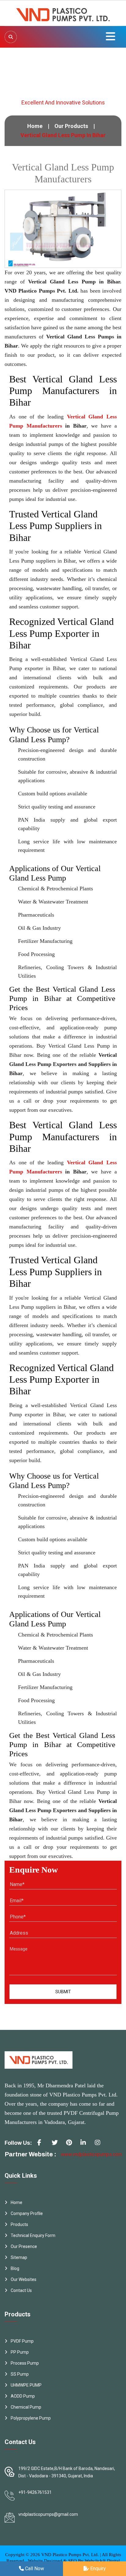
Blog (15, 2268)
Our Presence (24, 2246)
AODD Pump (23, 2396)
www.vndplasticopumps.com (91, 2154)
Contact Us (21, 2290)
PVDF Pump (22, 2341)
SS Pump (20, 2374)
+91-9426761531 (35, 2492)
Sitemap (19, 2257)
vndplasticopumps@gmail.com (48, 2514)
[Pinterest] (71, 2145)
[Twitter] (57, 2145)
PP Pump (20, 2352)
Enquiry (97, 2569)
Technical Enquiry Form (33, 2235)
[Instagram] (100, 2145)
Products (19, 2224)
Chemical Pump (26, 2407)
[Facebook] (43, 2145)
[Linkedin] (86, 2145)
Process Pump (25, 2363)
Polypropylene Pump (31, 2418)
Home (35, 126)
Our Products (71, 126)
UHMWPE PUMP (26, 2385)
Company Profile (27, 2213)
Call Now (34, 2569)
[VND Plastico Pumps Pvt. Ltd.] (63, 13)
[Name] (11, 37)
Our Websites (24, 2279)
